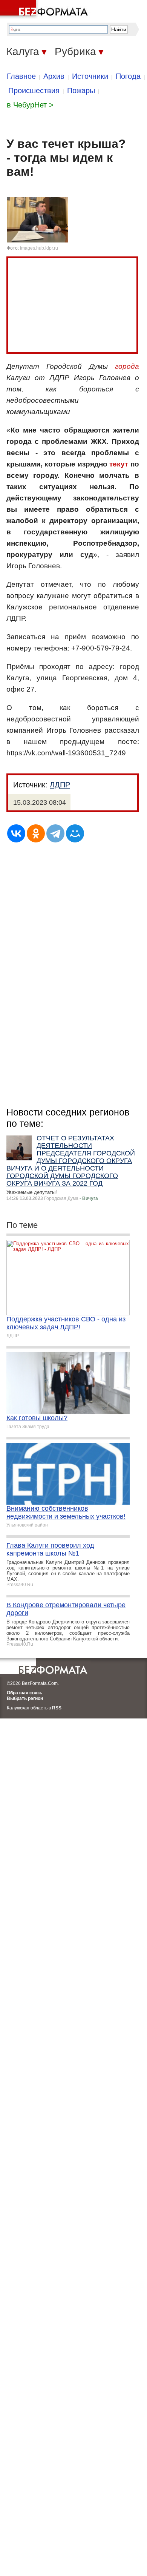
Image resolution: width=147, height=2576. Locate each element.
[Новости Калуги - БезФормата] (45, 9)
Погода (128, 76)
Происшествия (34, 91)
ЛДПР (60, 785)
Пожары (81, 91)
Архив (54, 76)
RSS (57, 1708)
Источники (90, 76)
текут (119, 464)
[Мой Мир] (75, 833)
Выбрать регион (25, 1698)
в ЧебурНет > (30, 105)
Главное (21, 76)
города (127, 366)
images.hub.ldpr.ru (39, 248)
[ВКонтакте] (16, 833)
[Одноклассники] (36, 833)
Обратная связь (24, 1693)
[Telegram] (55, 833)
